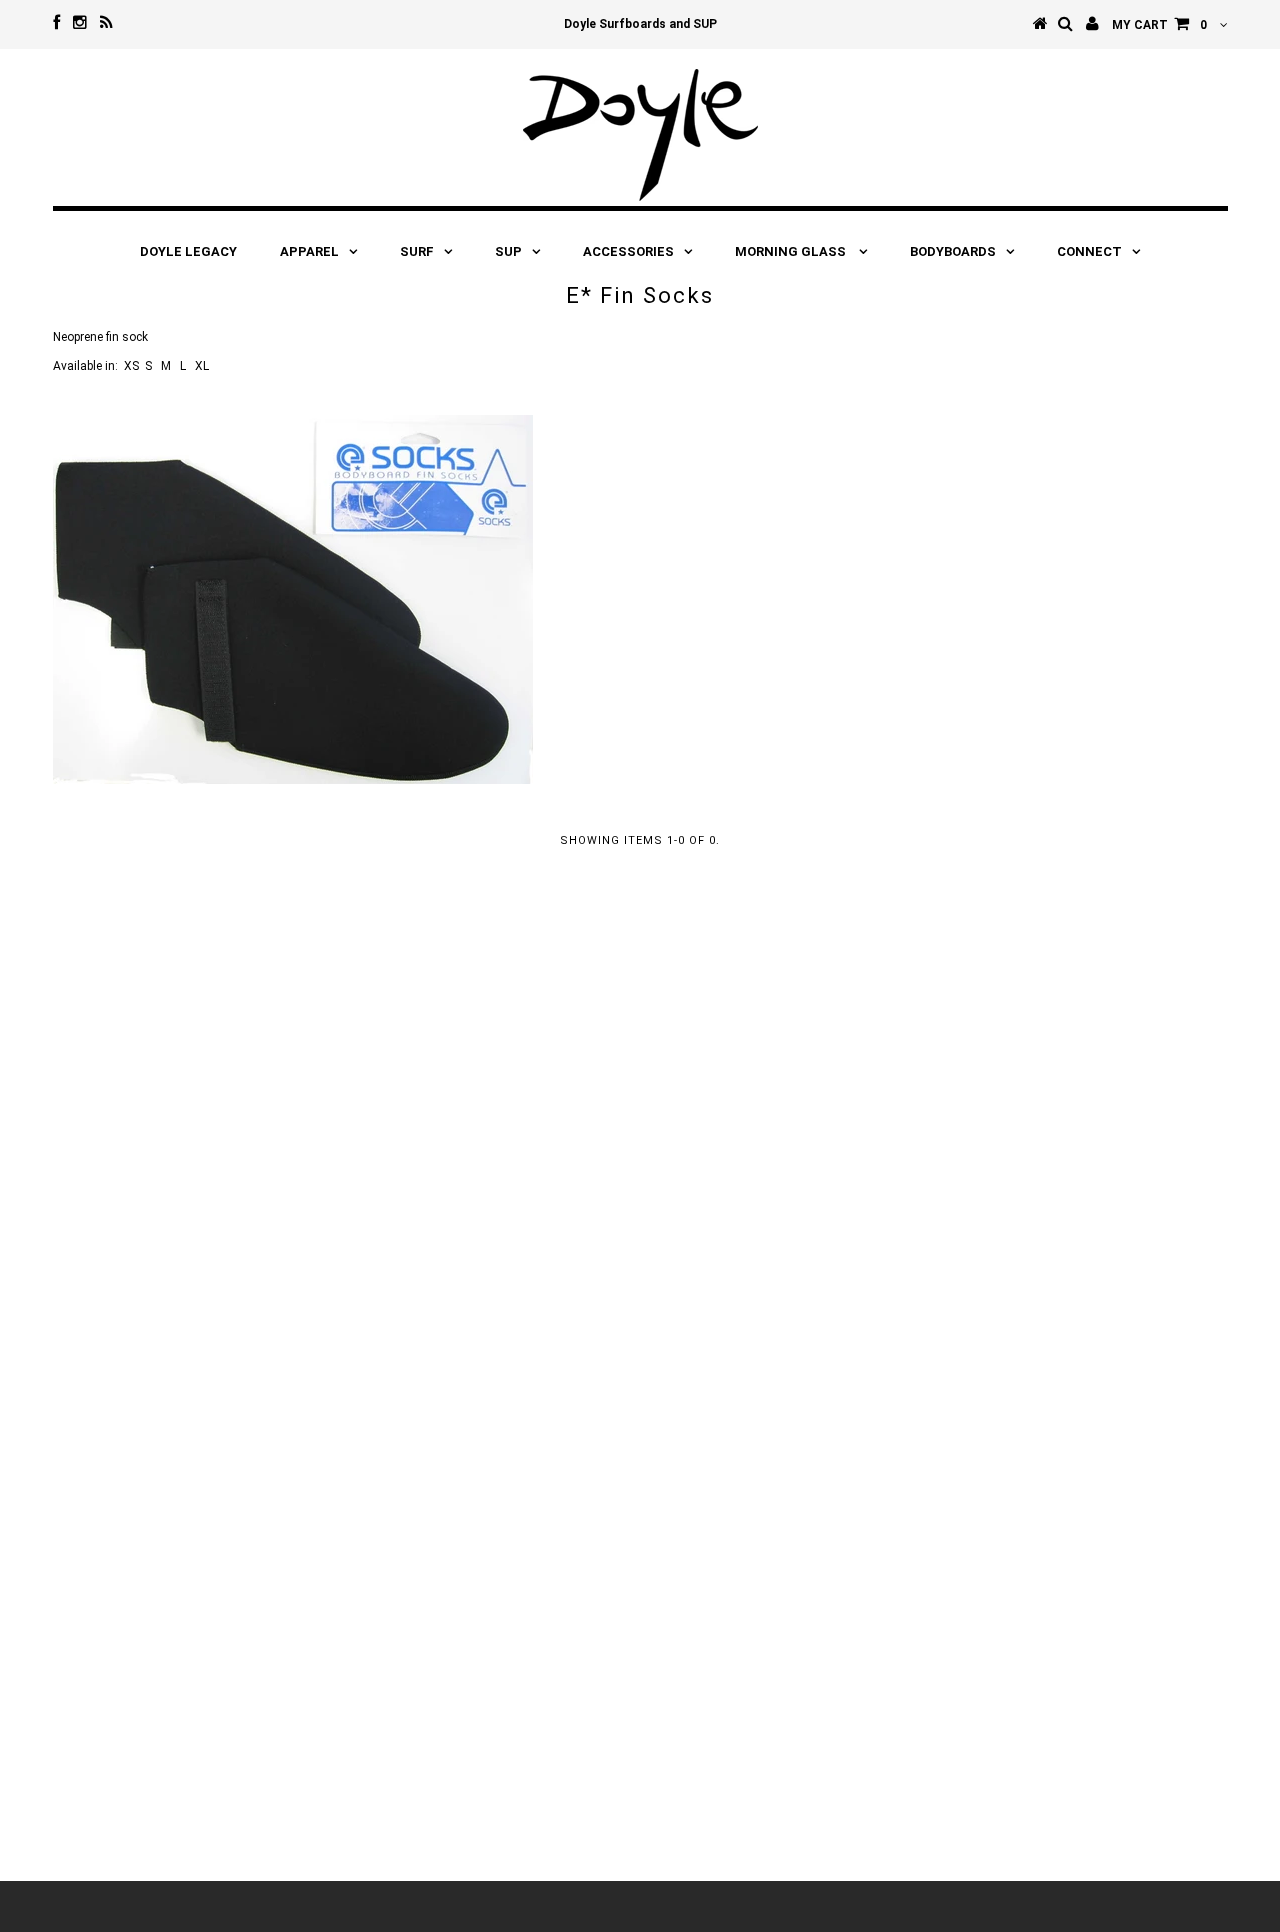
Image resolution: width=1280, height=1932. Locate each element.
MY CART (1159, 25)
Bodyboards (953, 251)
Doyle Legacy (188, 251)
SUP (508, 251)
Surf (417, 251)
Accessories (628, 251)
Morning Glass (792, 251)
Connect (1089, 251)
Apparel (309, 251)
